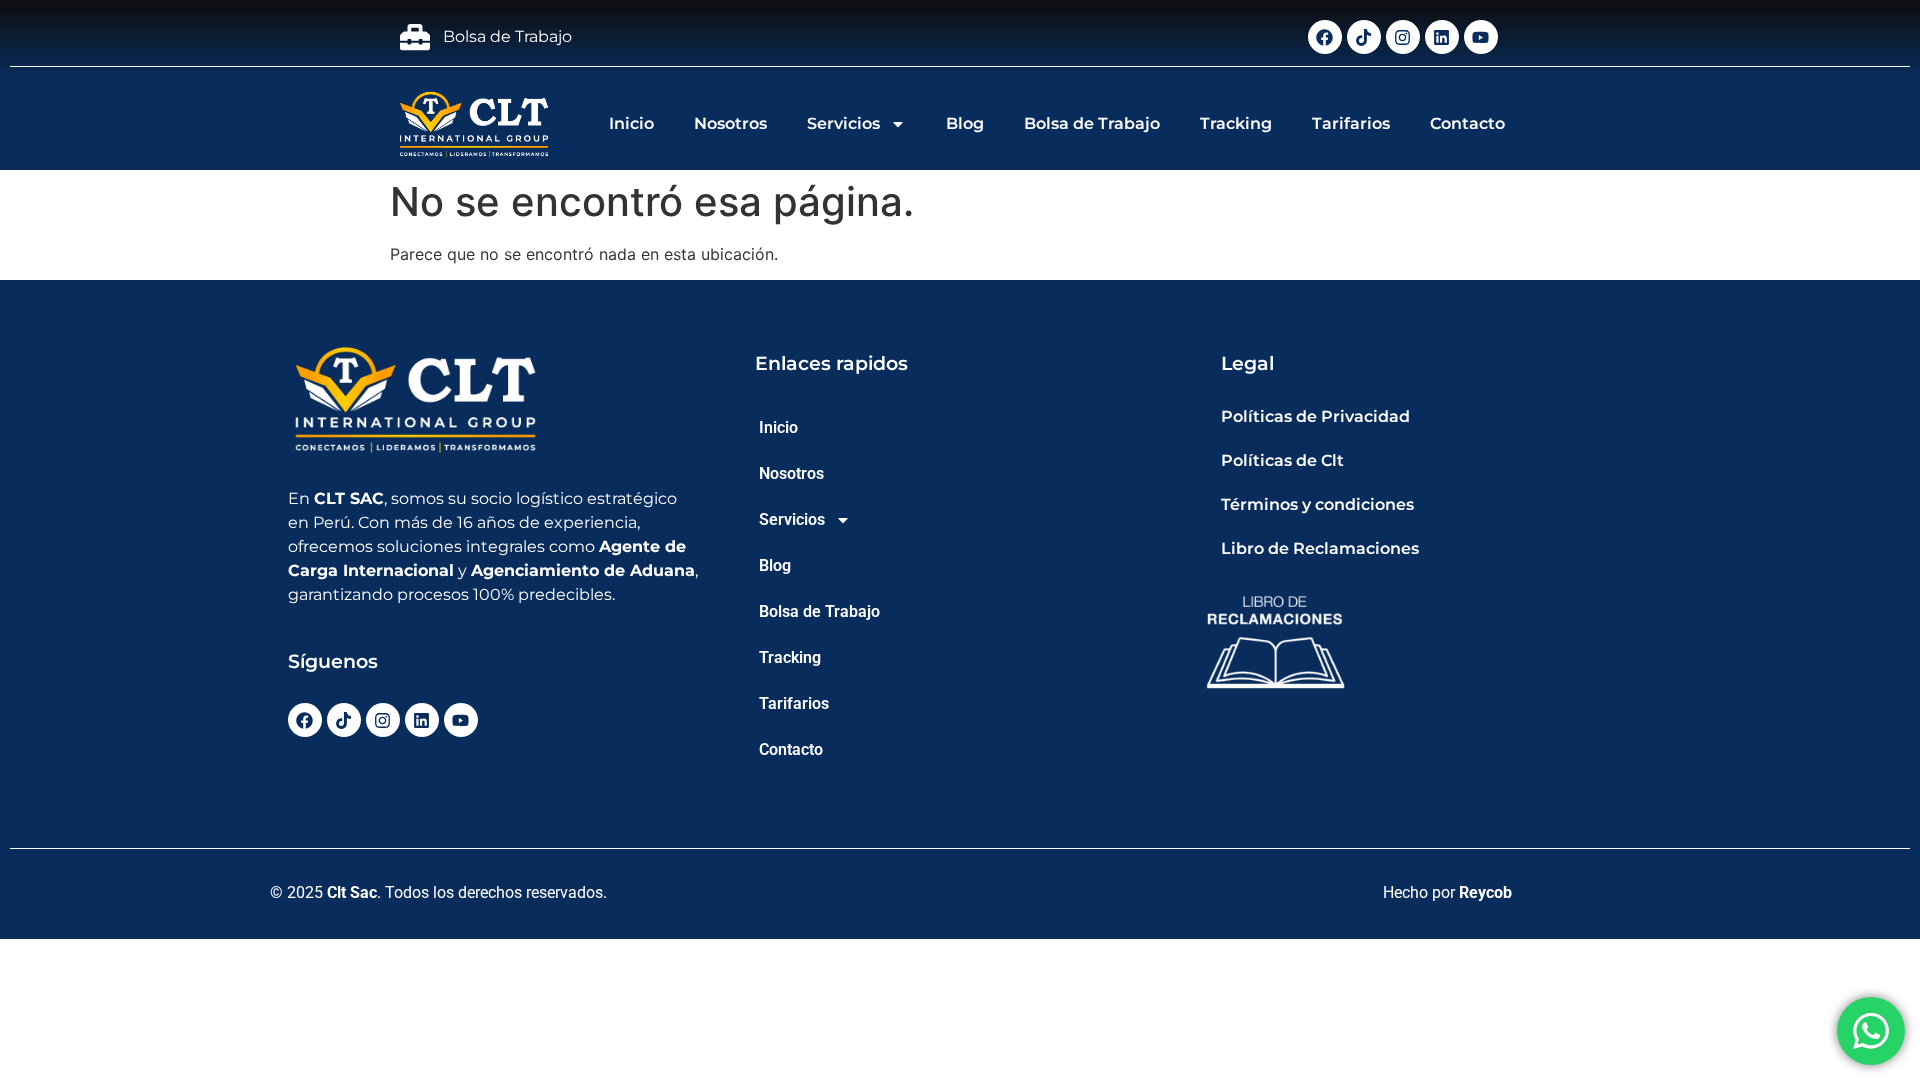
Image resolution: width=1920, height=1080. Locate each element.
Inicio (631, 123)
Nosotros (730, 123)
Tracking (1236, 123)
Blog (965, 123)
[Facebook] (1325, 37)
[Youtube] (1481, 37)
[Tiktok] (1364, 37)
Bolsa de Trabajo (1092, 123)
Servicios (843, 123)
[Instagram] (1403, 37)
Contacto (1467, 123)
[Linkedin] (1442, 37)
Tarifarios (1351, 123)
